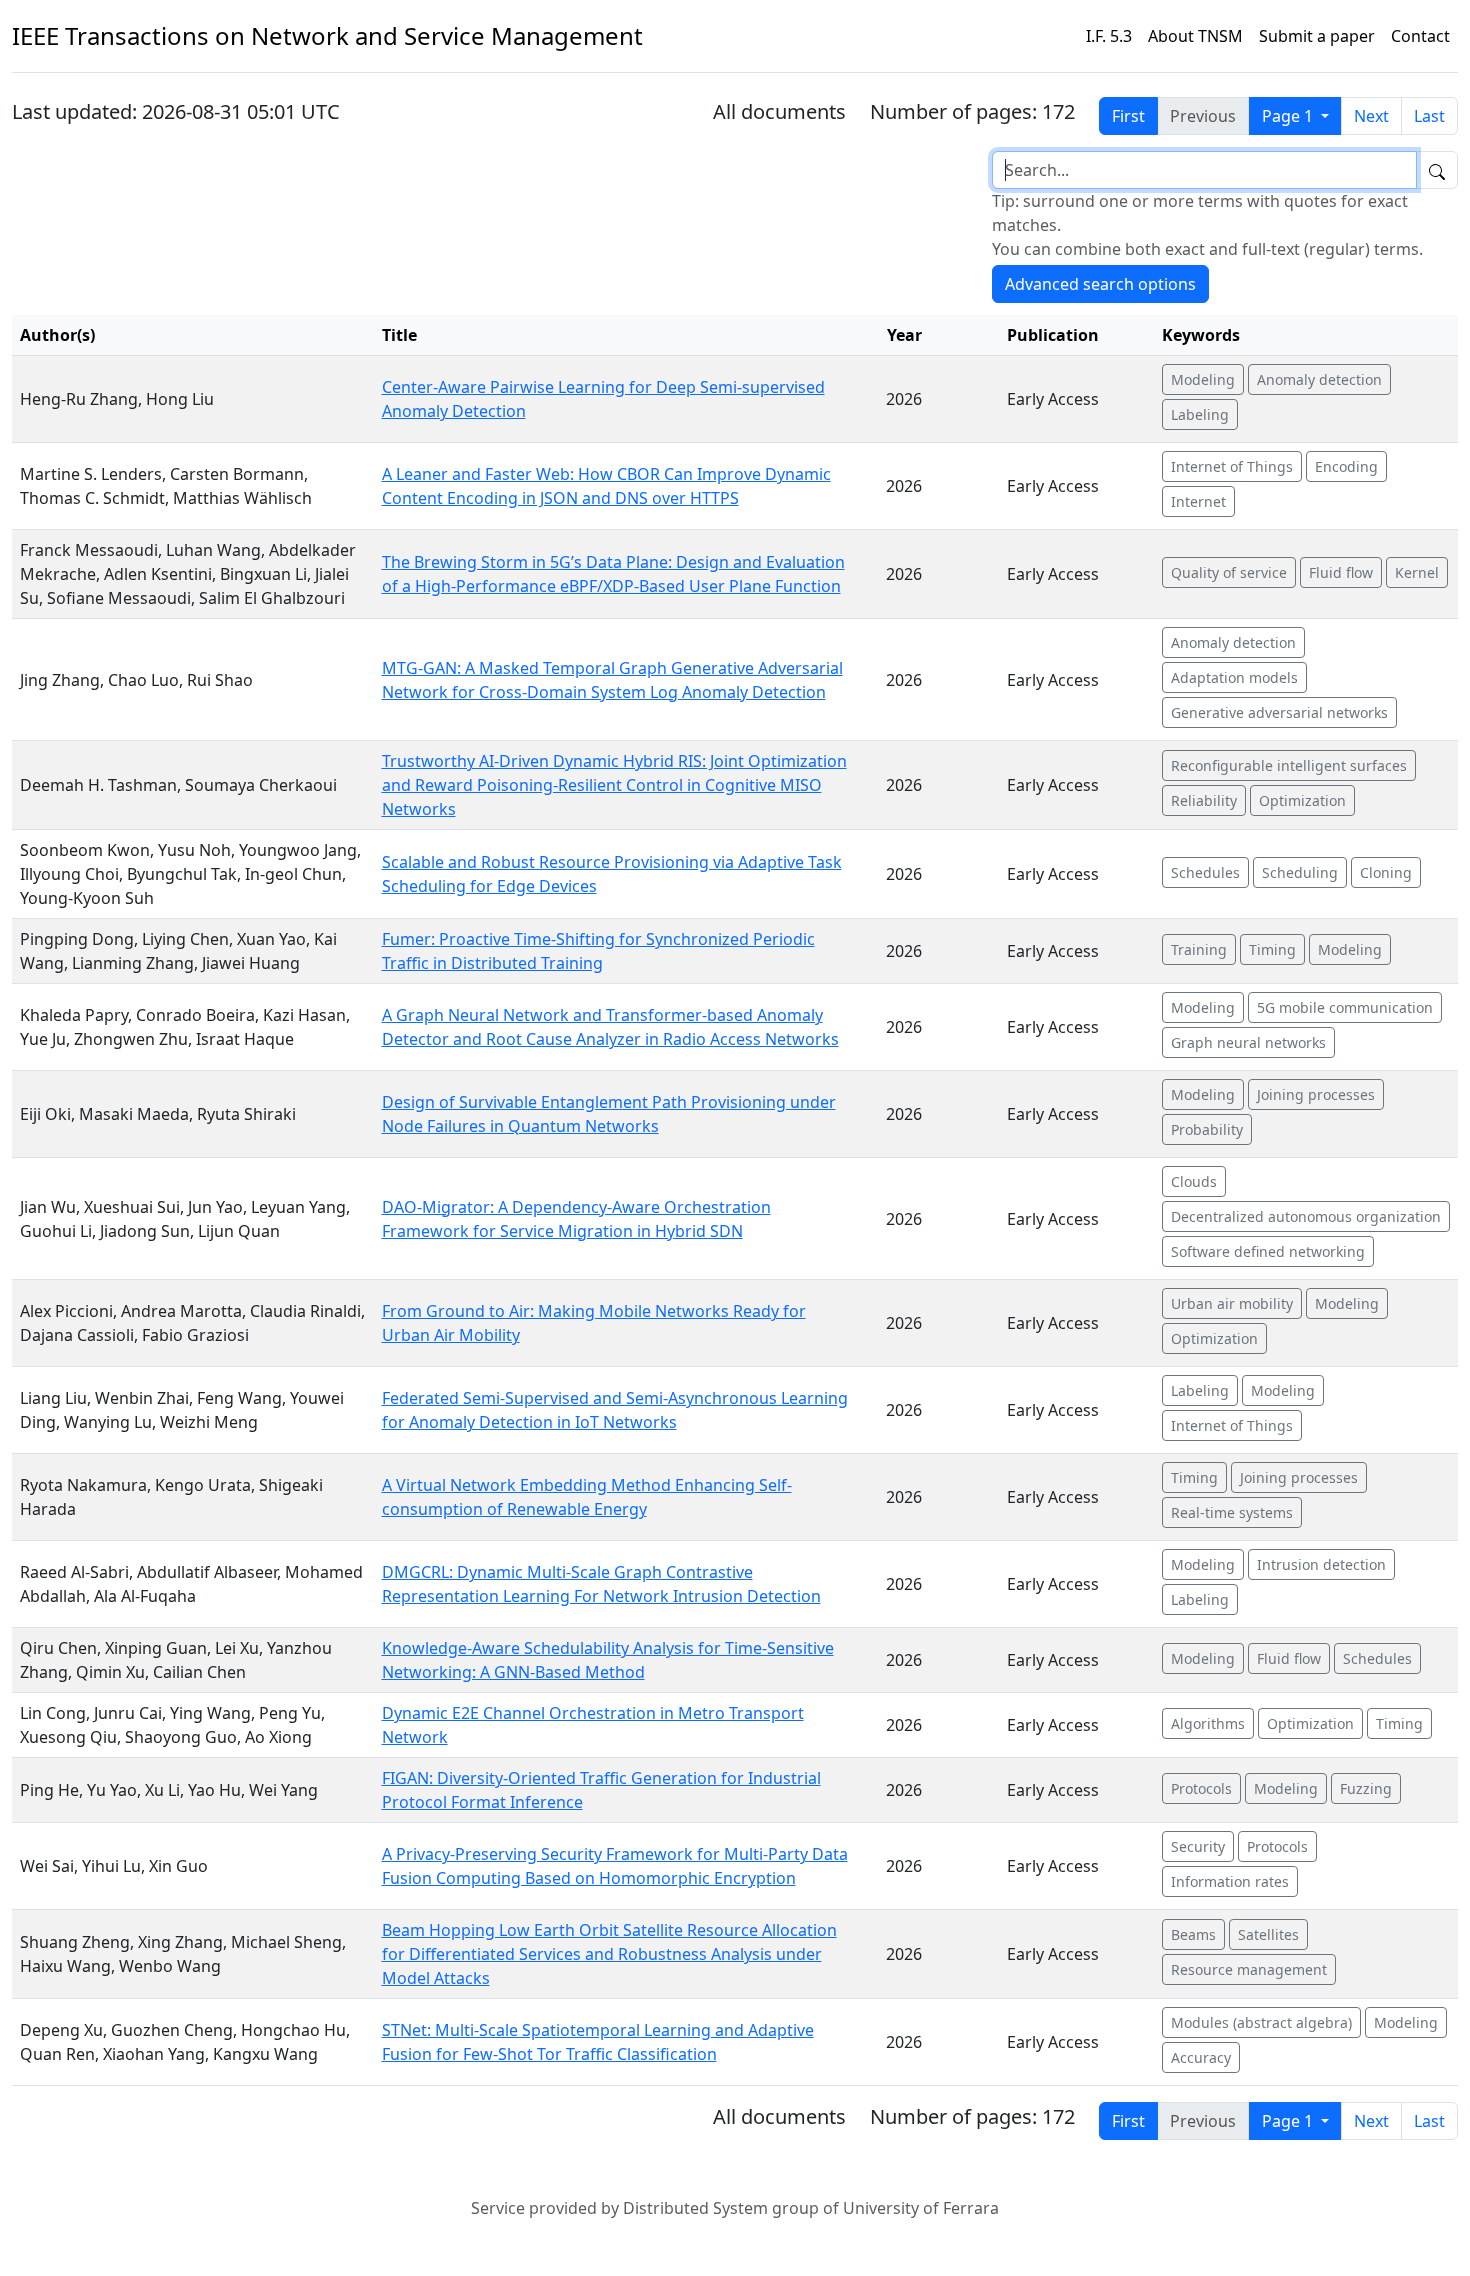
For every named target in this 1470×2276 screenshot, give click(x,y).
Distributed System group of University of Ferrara (811, 2208)
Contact (1420, 36)
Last (1429, 116)
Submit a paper (1317, 36)
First (1128, 116)
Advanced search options (1100, 284)
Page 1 (1289, 116)
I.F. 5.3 (1109, 36)
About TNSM (1195, 36)
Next (1371, 116)
